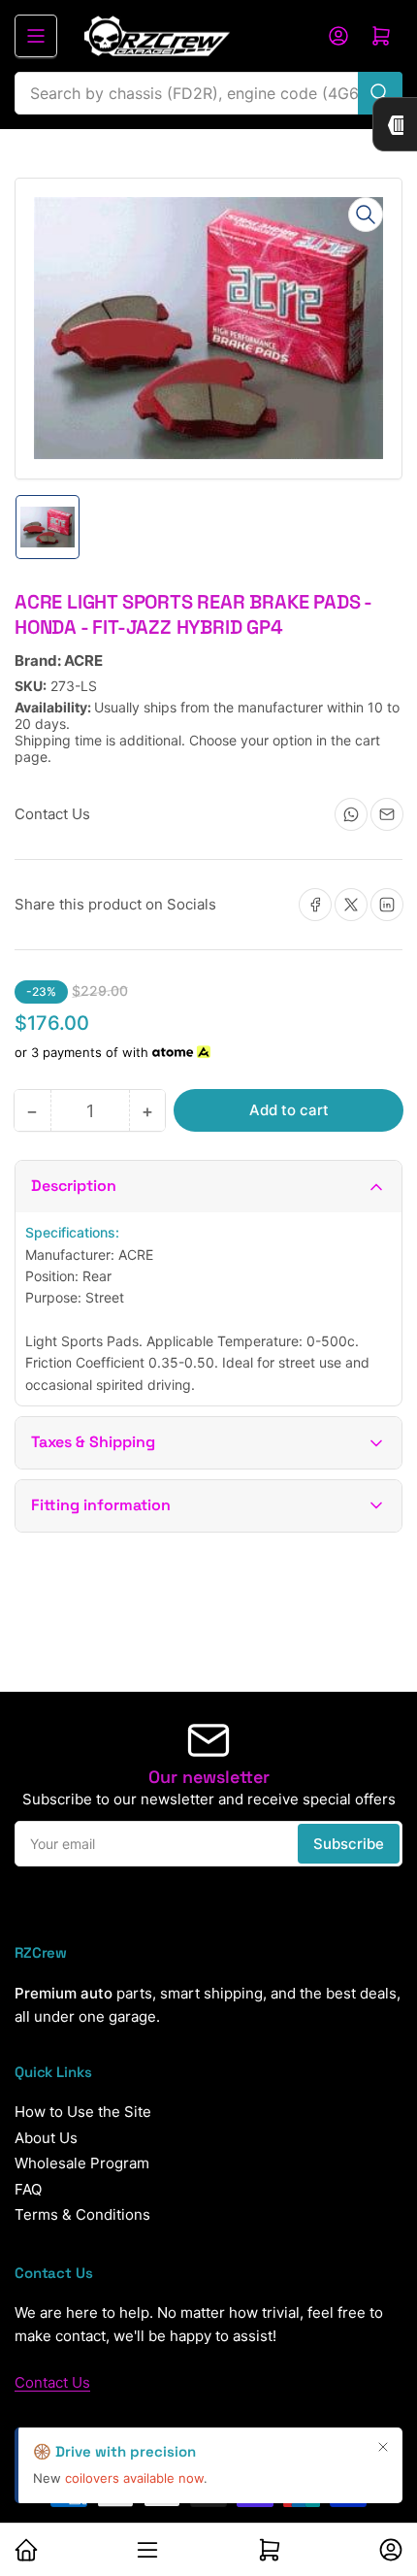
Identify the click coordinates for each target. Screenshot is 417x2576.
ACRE (83, 661)
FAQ (28, 2189)
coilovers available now (134, 2478)
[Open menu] (36, 36)
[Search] (380, 93)
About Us (46, 2138)
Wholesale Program (82, 2163)
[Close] (383, 2447)
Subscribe (349, 1844)
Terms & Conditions (82, 2214)
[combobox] (208, 93)
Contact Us (52, 2382)
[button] (208, 1187)
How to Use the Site (83, 2112)
